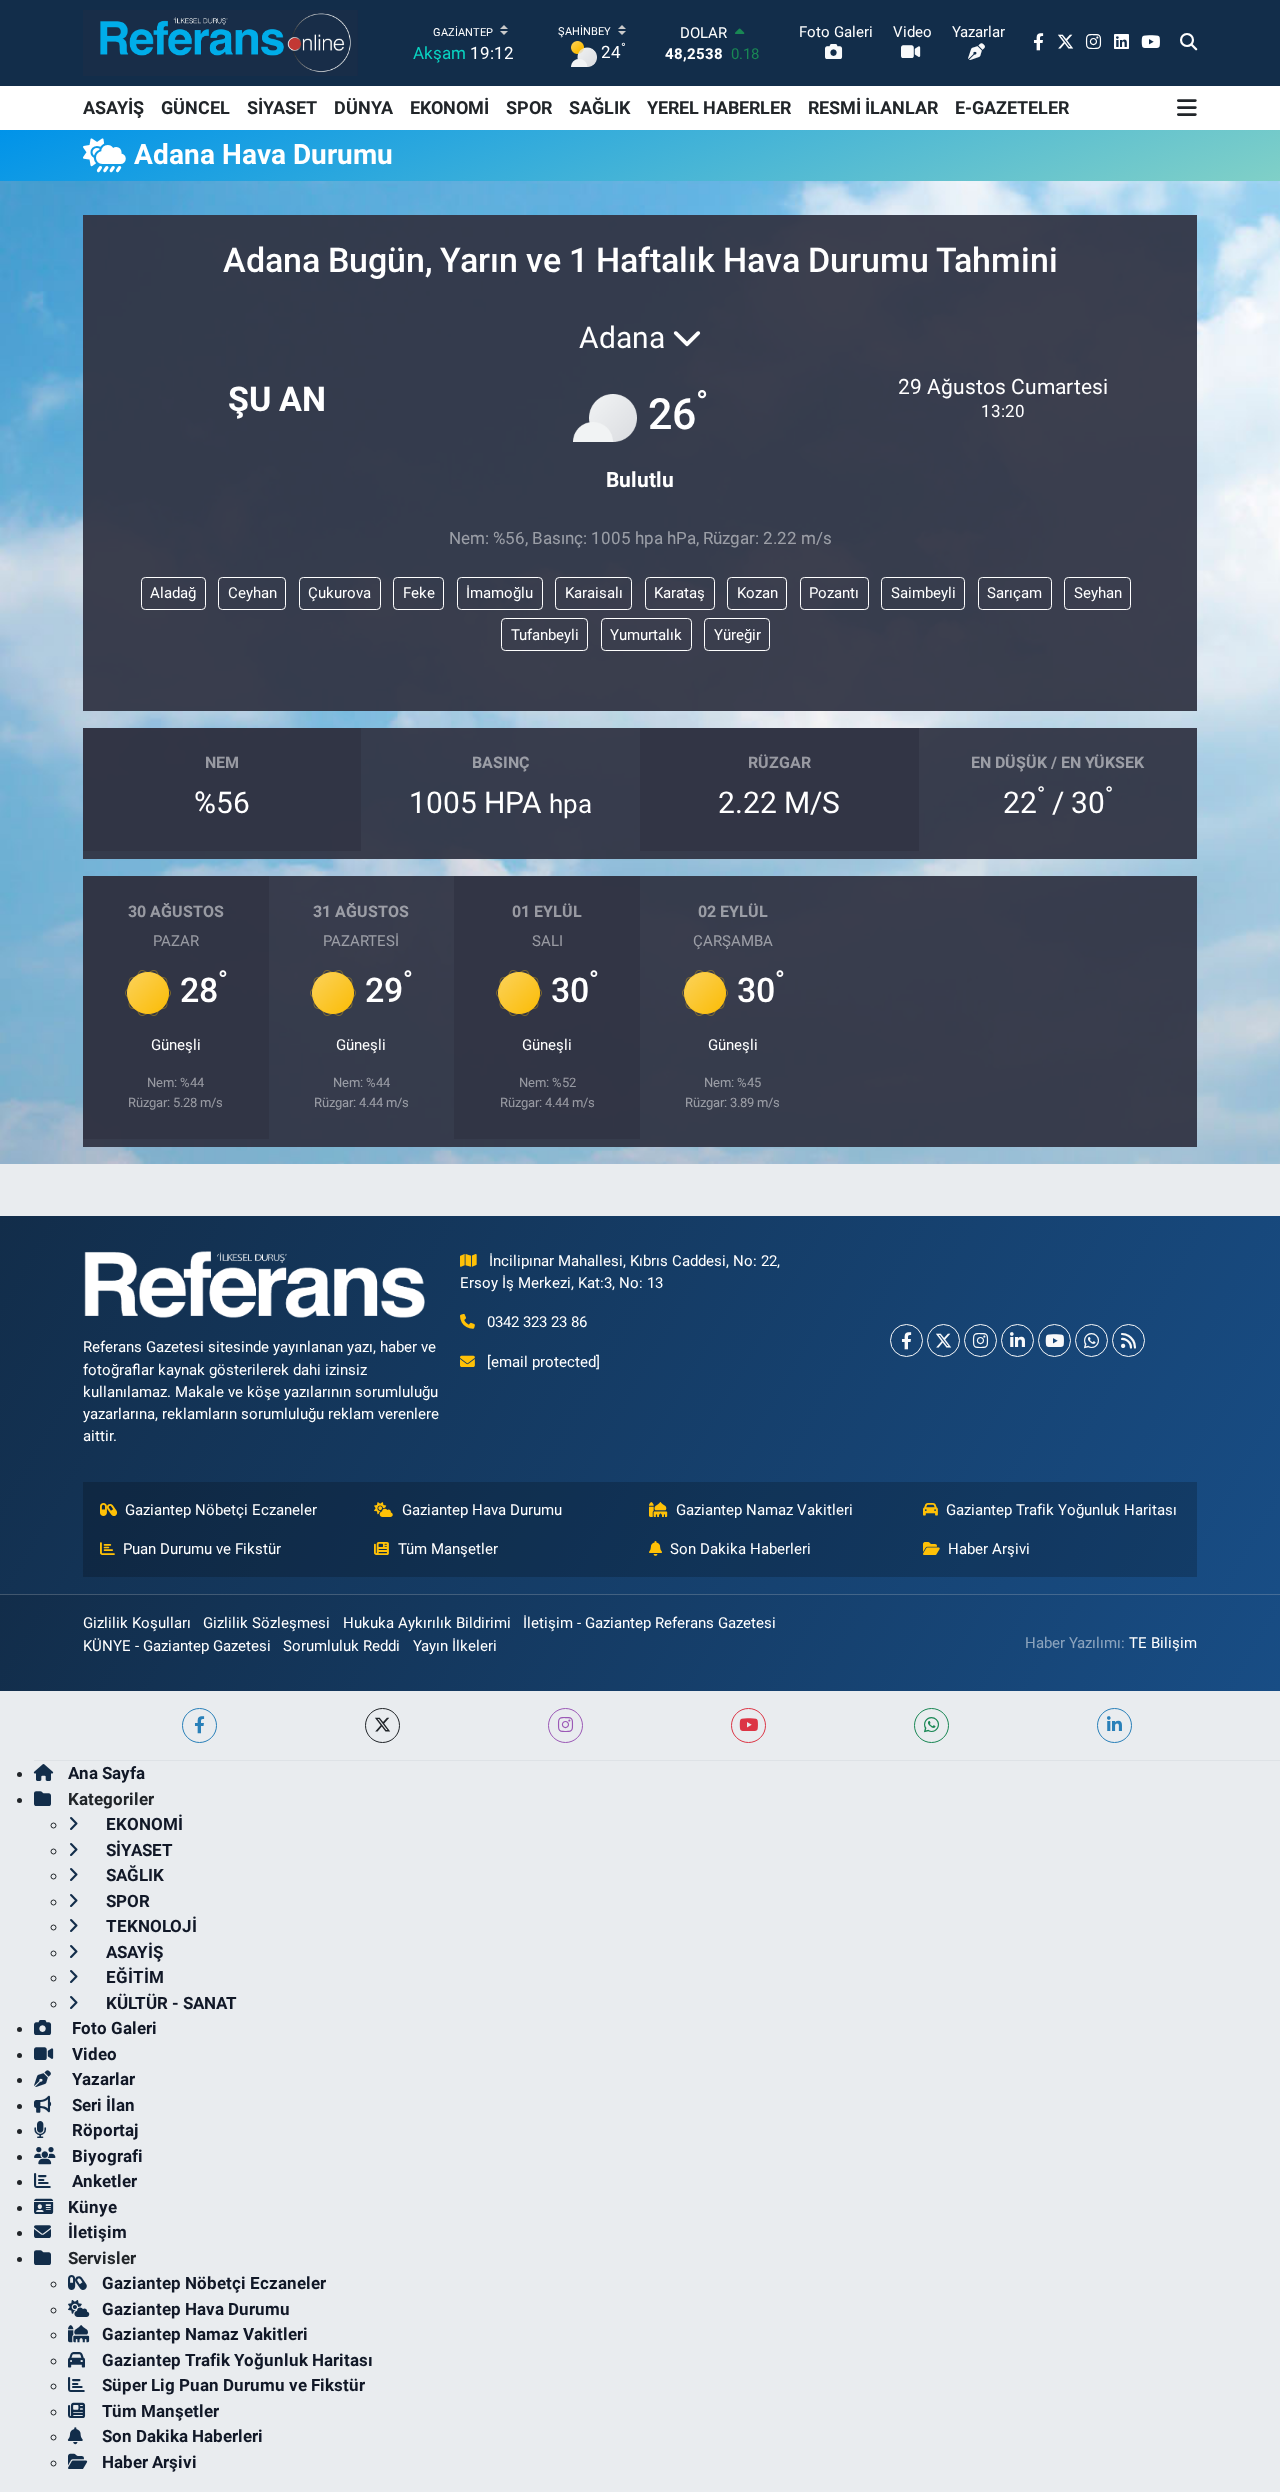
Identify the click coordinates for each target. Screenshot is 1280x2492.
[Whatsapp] (1091, 1340)
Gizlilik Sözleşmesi (266, 1623)
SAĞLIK (599, 107)
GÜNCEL (195, 107)
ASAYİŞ (113, 107)
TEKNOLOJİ (149, 1926)
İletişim (97, 2232)
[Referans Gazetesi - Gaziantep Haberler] (220, 42)
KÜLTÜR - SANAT (169, 2003)
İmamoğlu (499, 593)
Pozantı (834, 593)
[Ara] (1188, 43)
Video (92, 2054)
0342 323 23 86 (537, 1322)
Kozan (757, 593)
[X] (943, 1340)
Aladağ (173, 593)
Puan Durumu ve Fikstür (202, 1549)
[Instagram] (980, 1340)
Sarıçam (1014, 593)
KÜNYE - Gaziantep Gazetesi (177, 1646)
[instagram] (565, 1725)
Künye (92, 2207)
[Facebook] (906, 1340)
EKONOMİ (449, 107)
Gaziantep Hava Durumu (482, 1510)
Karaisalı (594, 593)
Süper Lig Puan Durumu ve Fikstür (233, 2385)
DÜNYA (363, 107)
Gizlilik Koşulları (137, 1623)
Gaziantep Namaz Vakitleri (764, 1510)
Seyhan (1098, 593)
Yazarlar (101, 2079)
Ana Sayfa (106, 1773)
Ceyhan (252, 593)
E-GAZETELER (1012, 107)
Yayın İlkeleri (455, 1646)
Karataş (679, 593)
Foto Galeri (112, 2028)
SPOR (529, 107)
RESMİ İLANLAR (873, 107)
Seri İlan (101, 2105)
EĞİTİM (133, 1977)
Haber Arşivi (989, 1549)
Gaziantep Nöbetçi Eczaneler (221, 1510)
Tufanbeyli (545, 635)
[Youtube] (1054, 1340)
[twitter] (382, 1725)
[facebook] (199, 1725)
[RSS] (1128, 1340)
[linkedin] (1114, 1725)
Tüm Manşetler (448, 1549)
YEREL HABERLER (719, 107)
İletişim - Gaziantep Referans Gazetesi (649, 1623)
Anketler (102, 2181)
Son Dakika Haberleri (740, 1549)
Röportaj (103, 2130)
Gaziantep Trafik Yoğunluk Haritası (1061, 1510)
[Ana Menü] (1187, 108)
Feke (419, 593)
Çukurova (339, 593)
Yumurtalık (646, 635)
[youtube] (748, 1725)
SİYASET (282, 107)
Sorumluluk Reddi (341, 1646)
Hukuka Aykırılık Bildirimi (427, 1623)
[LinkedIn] (1017, 1340)
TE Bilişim (1163, 1643)
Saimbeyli (923, 593)
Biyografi (105, 2156)
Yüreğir (737, 635)
